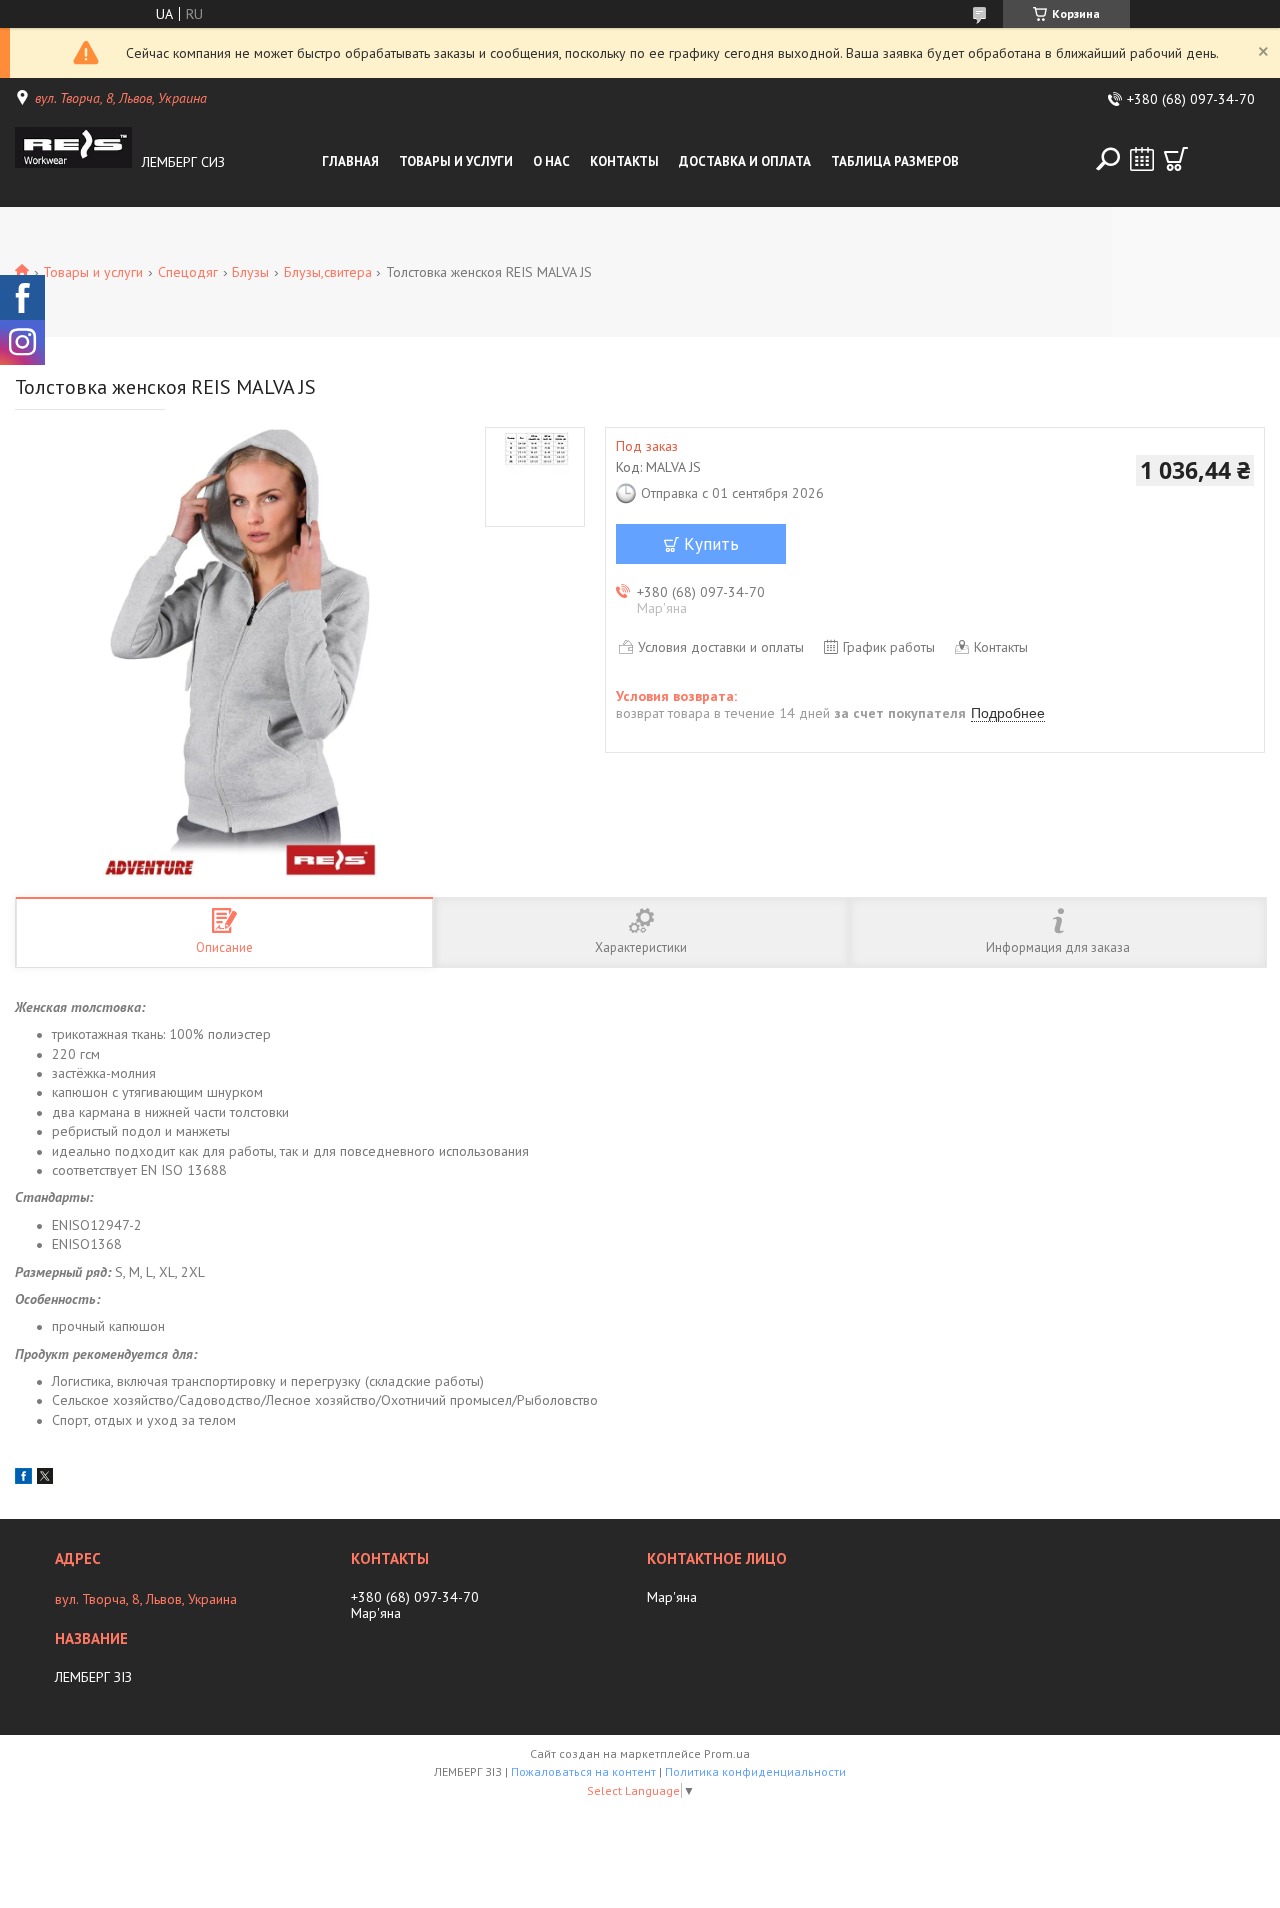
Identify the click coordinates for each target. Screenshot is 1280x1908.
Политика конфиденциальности (755, 1771)
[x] (45, 1479)
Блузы (250, 272)
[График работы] (1142, 159)
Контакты (624, 161)
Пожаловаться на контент (583, 1771)
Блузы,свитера (328, 272)
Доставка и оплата (745, 161)
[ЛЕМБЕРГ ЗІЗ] (74, 162)
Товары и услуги (456, 161)
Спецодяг (188, 272)
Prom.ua (727, 1753)
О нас (551, 161)
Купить (711, 544)
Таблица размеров (895, 161)
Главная (350, 161)
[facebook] (23, 1479)
